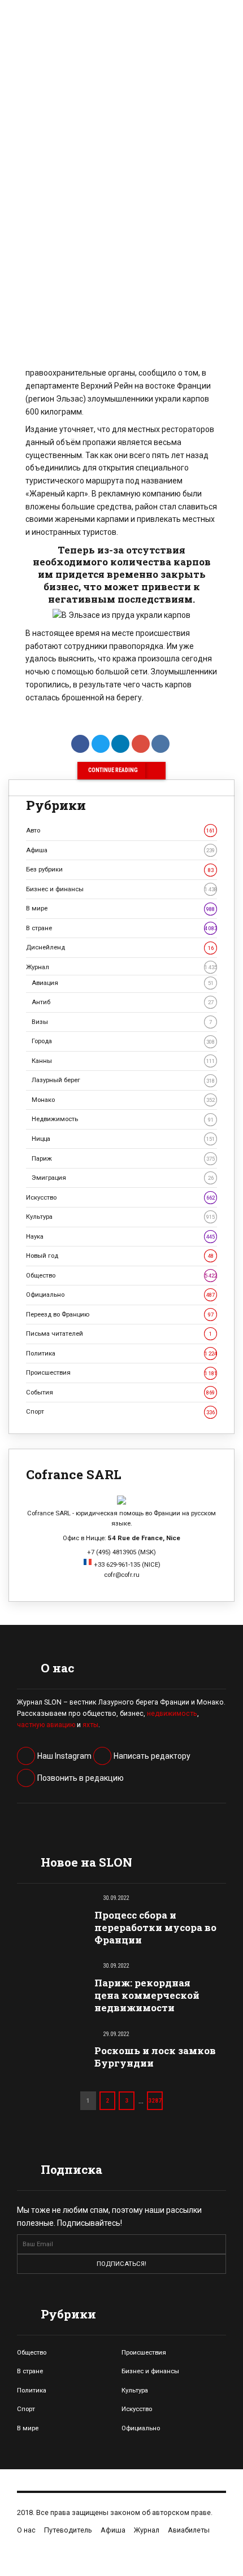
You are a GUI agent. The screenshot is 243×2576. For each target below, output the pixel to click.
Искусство (120, 1197)
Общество (121, 1275)
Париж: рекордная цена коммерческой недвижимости (147, 1995)
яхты (90, 1725)
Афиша (120, 850)
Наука (120, 1236)
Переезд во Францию (120, 1314)
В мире (120, 908)
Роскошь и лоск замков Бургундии (155, 2057)
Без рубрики (120, 869)
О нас (26, 2530)
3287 (155, 2100)
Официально (120, 1294)
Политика (121, 1353)
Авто (120, 830)
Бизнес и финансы (121, 889)
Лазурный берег (123, 1080)
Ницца (123, 1139)
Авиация (123, 983)
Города (123, 1041)
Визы (122, 1022)
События (120, 1392)
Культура (120, 1217)
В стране (121, 928)
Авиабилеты (189, 2530)
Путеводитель (68, 2530)
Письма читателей (119, 1333)
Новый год (120, 1256)
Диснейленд (120, 947)
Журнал (121, 967)
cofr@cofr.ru (122, 1575)
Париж (123, 1158)
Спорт (120, 1411)
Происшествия (121, 1372)
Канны (123, 1061)
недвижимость (172, 1714)
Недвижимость (123, 1119)
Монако (123, 1100)
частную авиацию (46, 1725)
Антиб (123, 1002)
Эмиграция (123, 1178)
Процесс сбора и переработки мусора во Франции (155, 1927)
